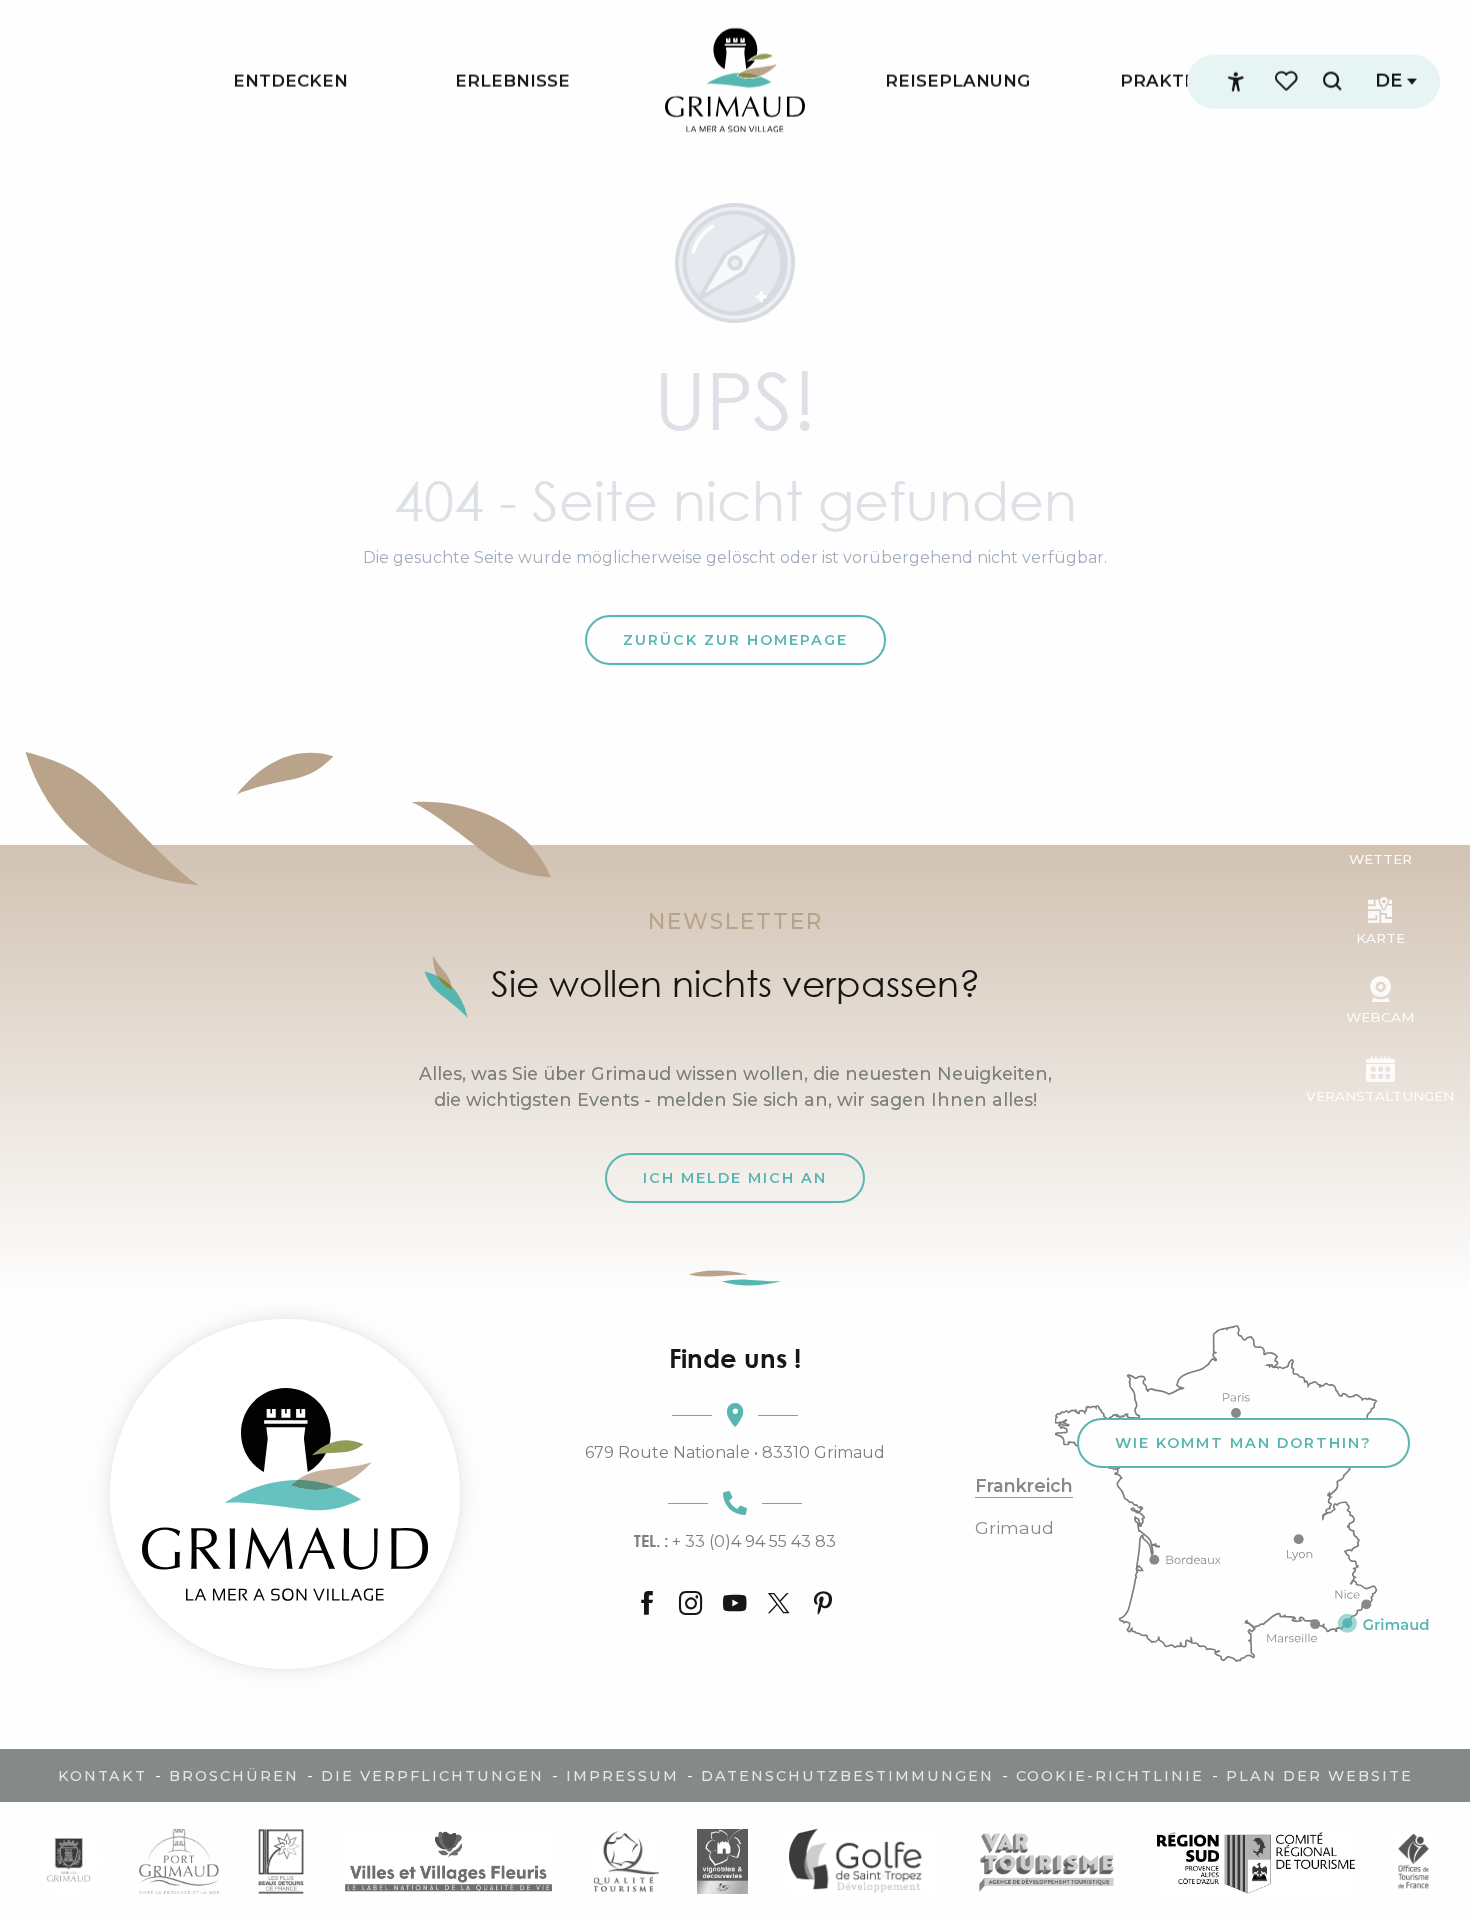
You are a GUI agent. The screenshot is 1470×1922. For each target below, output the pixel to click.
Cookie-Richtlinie (1110, 1776)
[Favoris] (1288, 81)
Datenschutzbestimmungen (847, 1776)
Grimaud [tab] (1014, 1528)
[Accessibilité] (1236, 82)
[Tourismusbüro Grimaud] (285, 1494)
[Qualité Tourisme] (625, 1861)
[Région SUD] (1256, 1861)
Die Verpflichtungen (432, 1776)
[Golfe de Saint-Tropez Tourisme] (861, 1861)
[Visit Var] (1046, 1861)
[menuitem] (290, 81)
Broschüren (234, 1776)
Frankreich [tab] (1024, 1486)
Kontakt (102, 1776)
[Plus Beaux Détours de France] (281, 1861)
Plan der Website (1319, 1776)
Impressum (622, 1776)
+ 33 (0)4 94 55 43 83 (735, 1541)
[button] (1332, 81)
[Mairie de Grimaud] (68, 1861)
